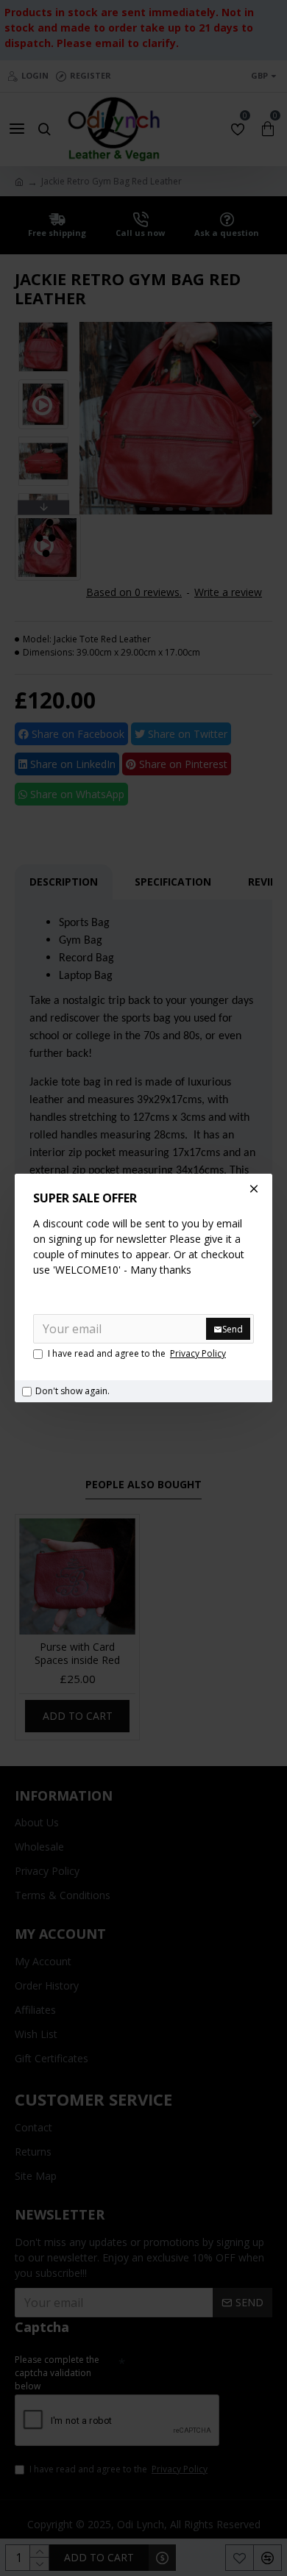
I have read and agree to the (137, 1353)
